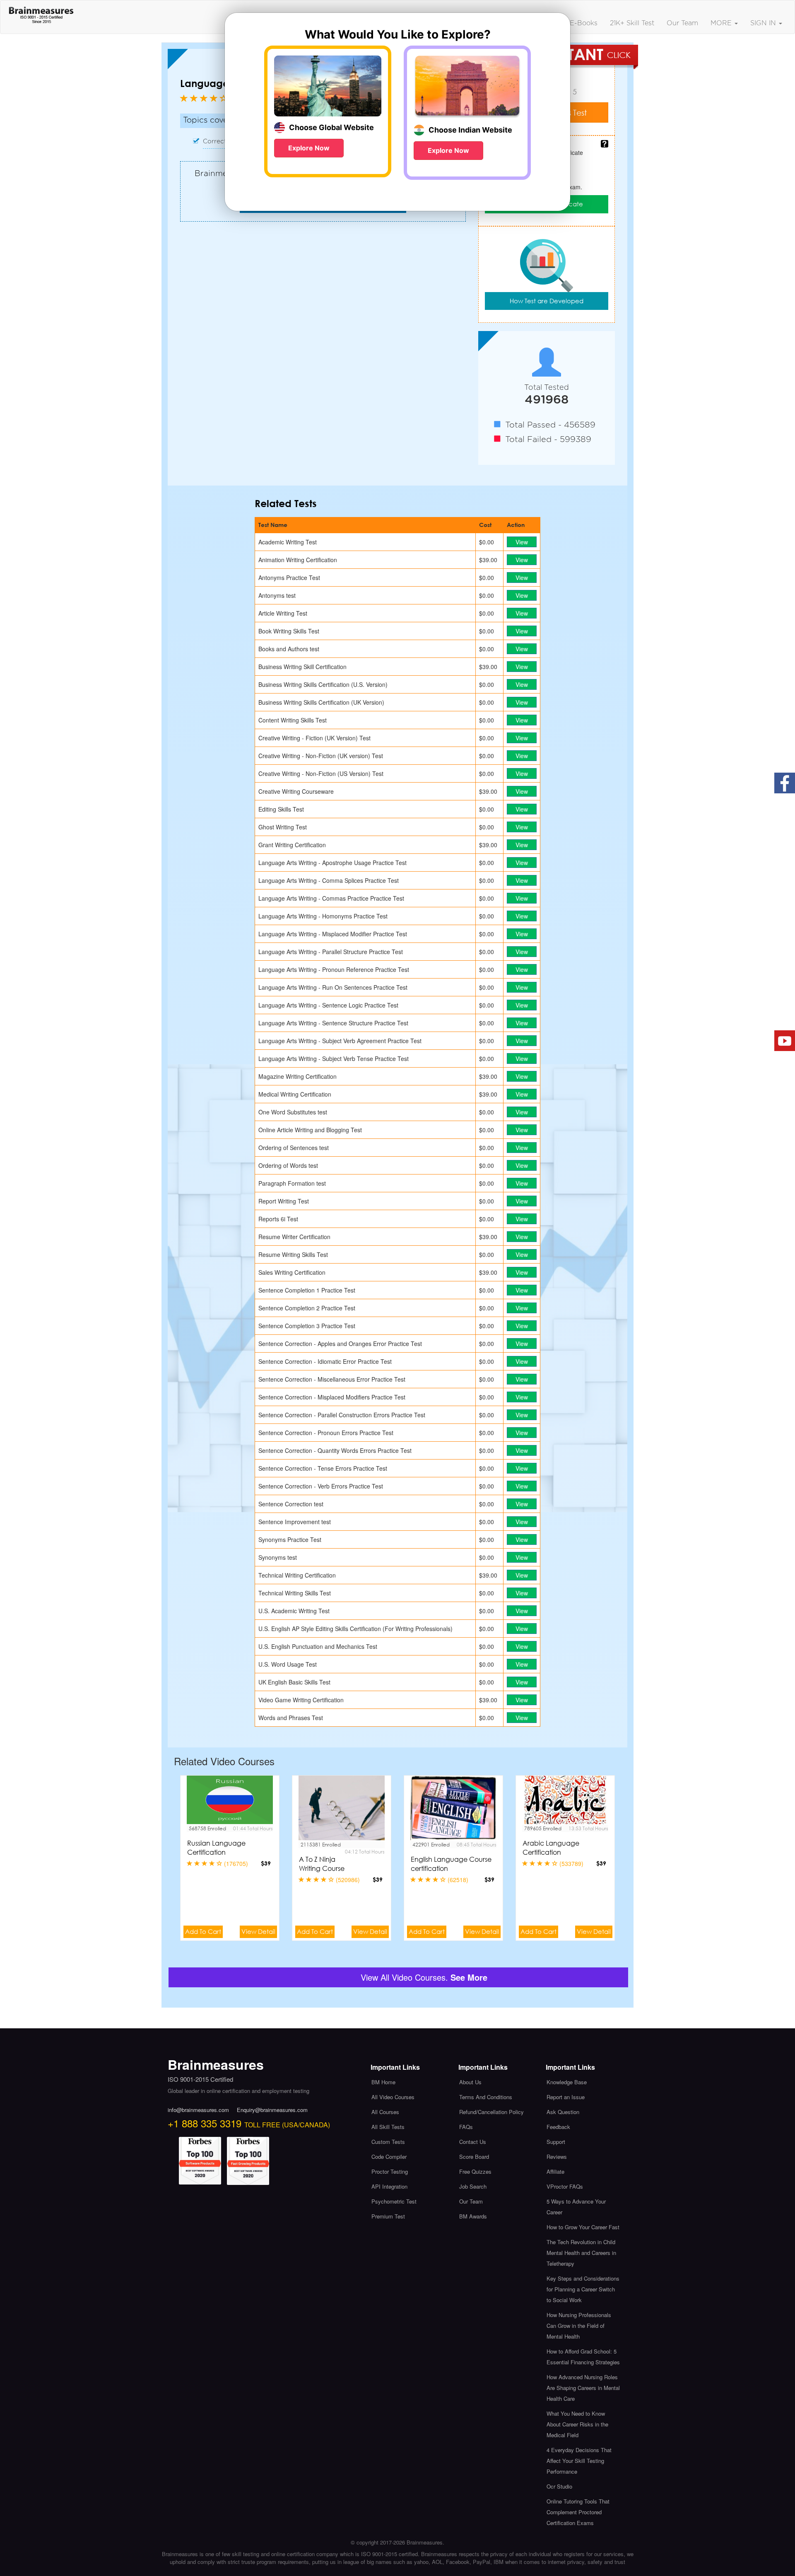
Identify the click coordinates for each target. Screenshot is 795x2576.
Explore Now (309, 148)
